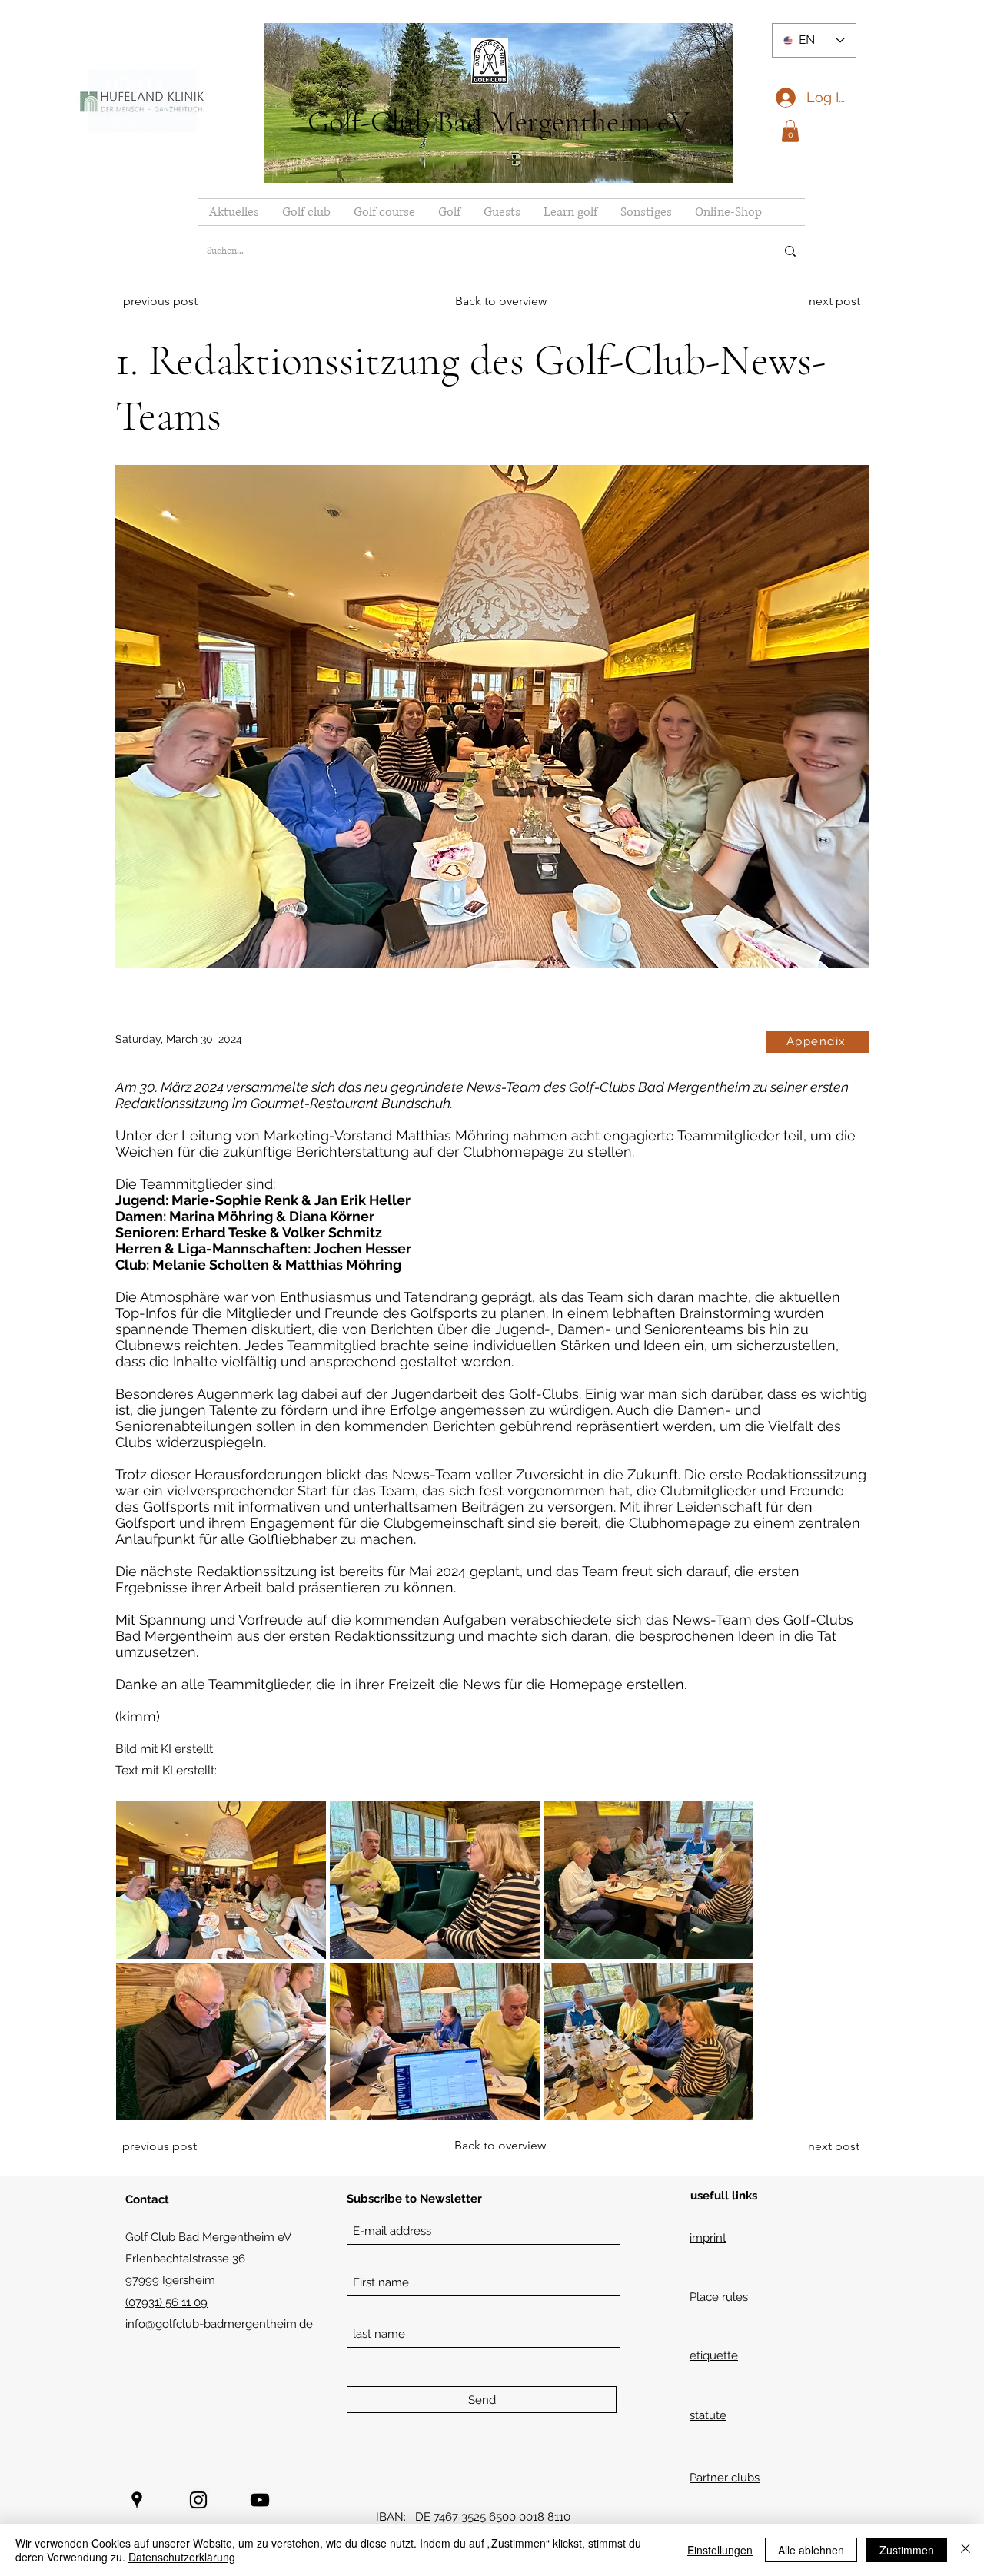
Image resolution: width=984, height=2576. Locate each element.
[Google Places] (137, 2500)
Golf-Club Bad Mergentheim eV (499, 121)
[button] (790, 131)
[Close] (966, 2550)
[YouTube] (260, 2500)
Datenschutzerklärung (182, 2557)
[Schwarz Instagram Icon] (198, 2500)
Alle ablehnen (811, 2550)
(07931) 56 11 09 (166, 2302)
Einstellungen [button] (720, 2550)
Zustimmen (907, 2550)
